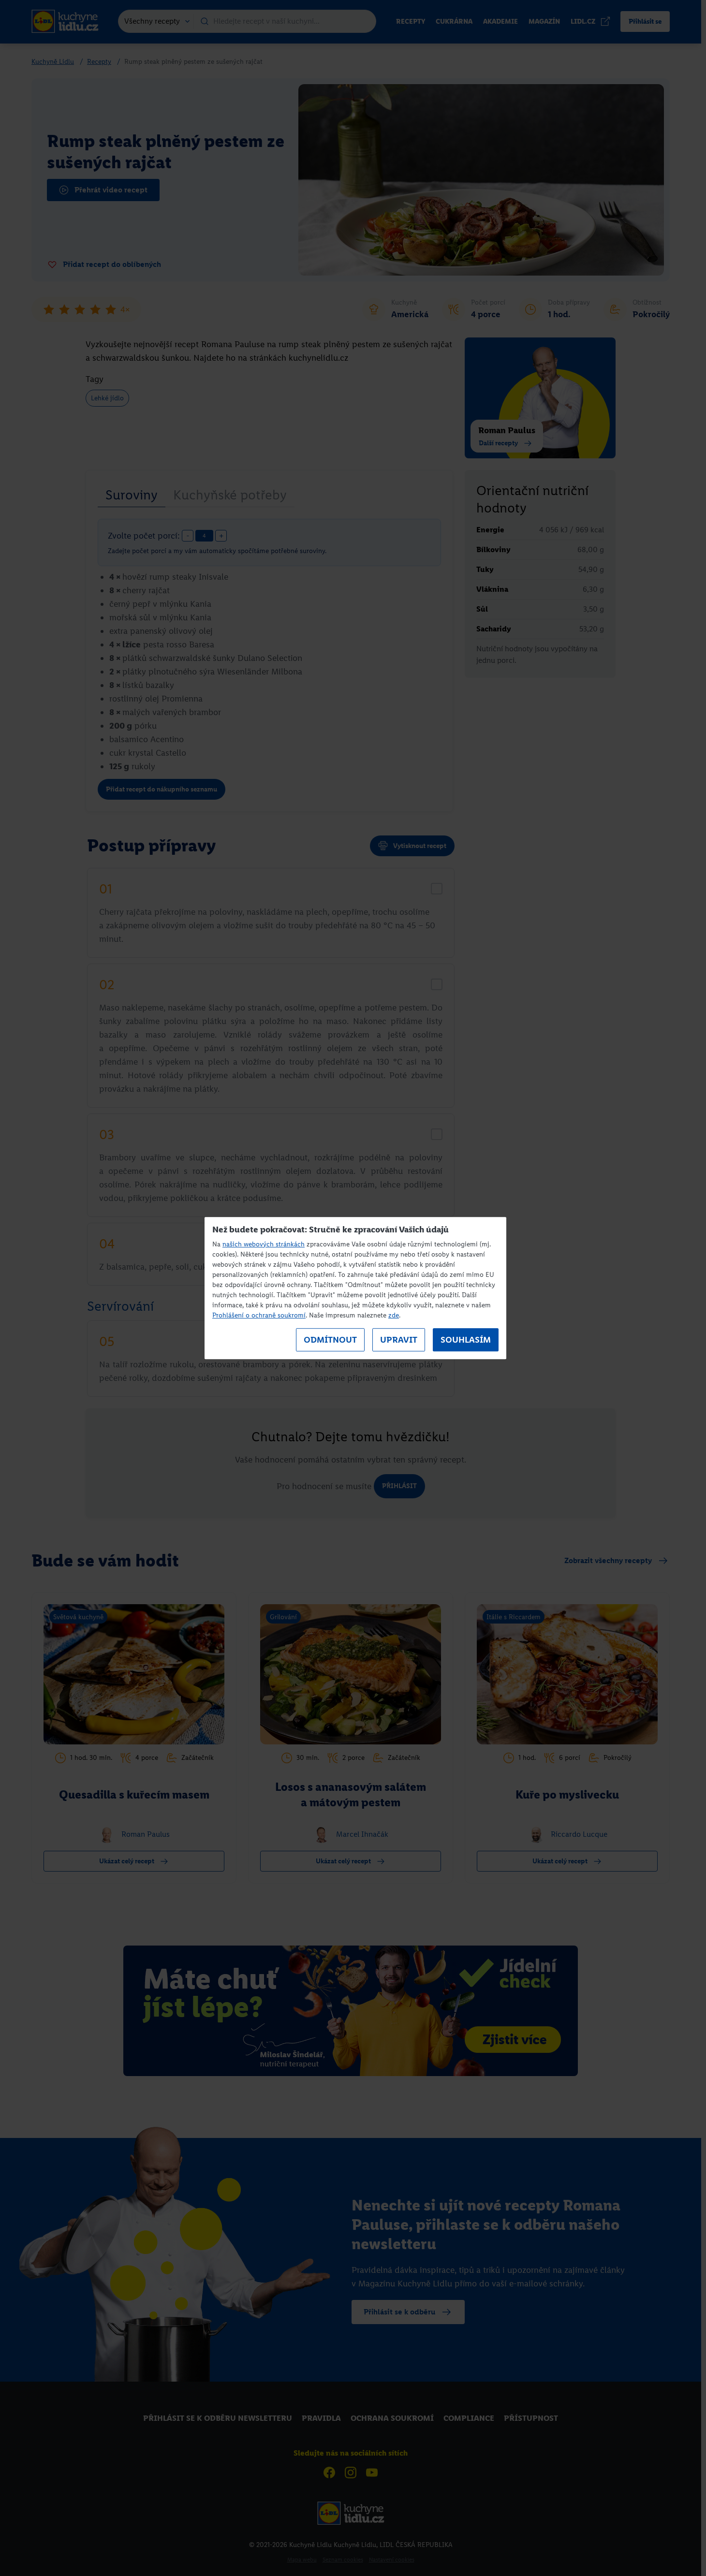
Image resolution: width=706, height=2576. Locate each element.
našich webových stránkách (264, 1244)
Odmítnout (330, 1340)
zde (394, 1315)
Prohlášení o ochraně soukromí (259, 1315)
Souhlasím (466, 1340)
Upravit (399, 1340)
